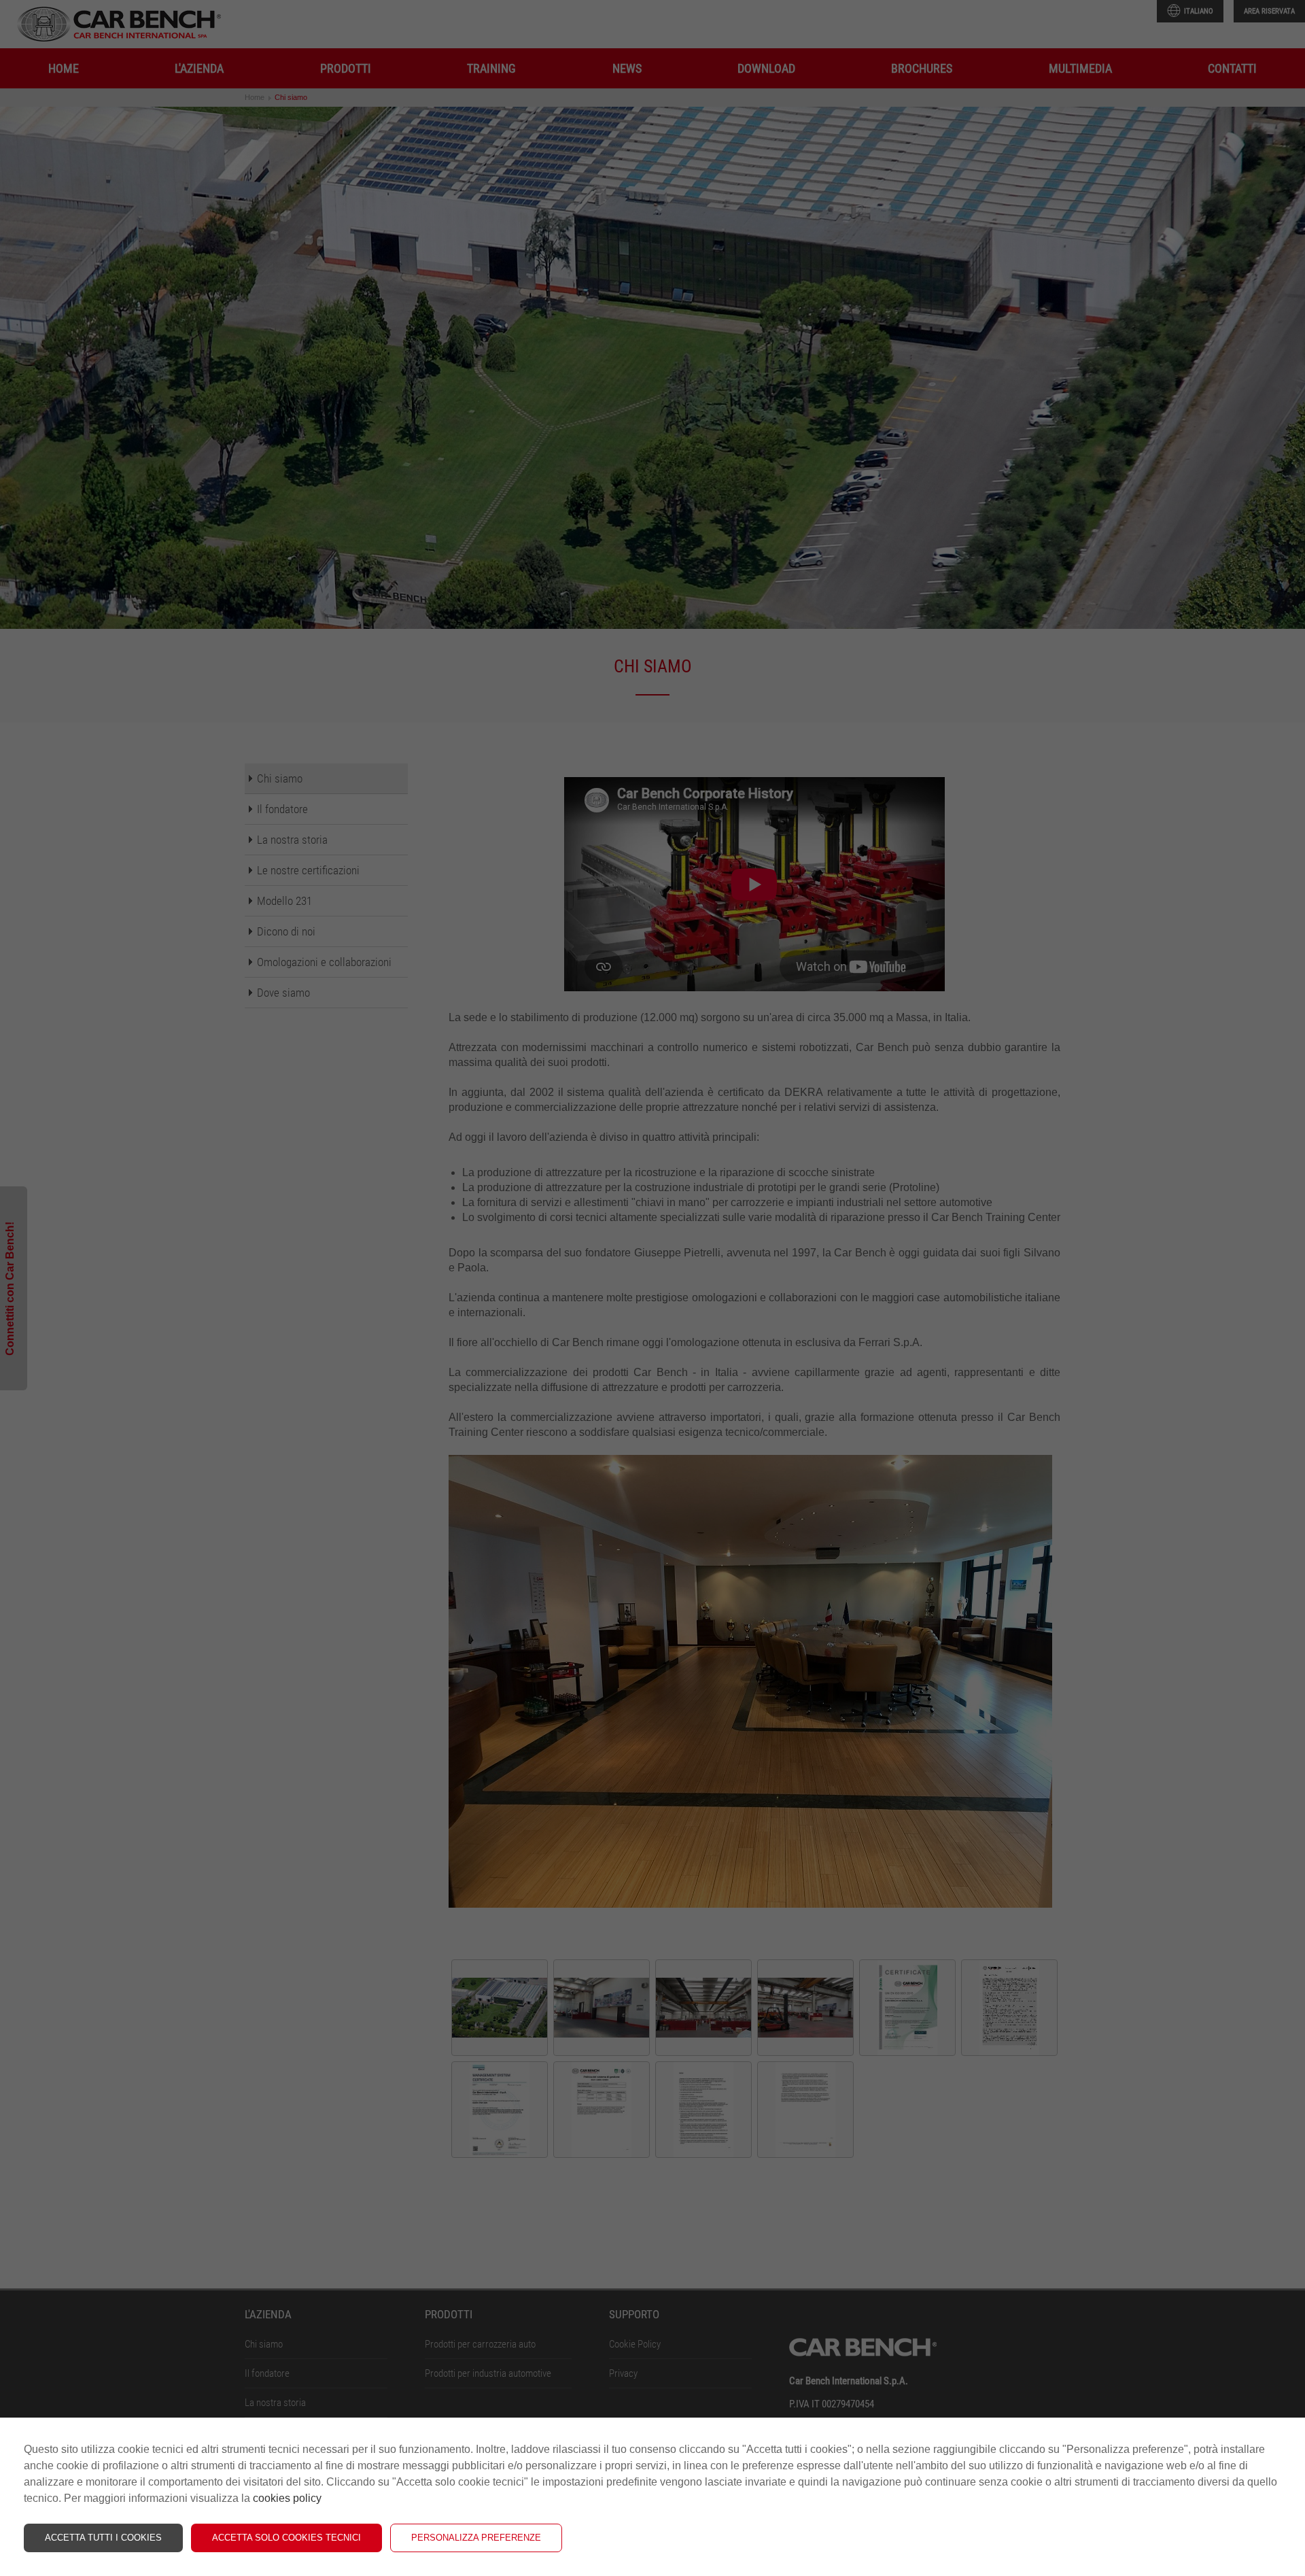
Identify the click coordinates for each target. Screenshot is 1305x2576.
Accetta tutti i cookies (103, 2538)
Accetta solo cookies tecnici (286, 2538)
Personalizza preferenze (476, 2538)
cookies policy (287, 2498)
